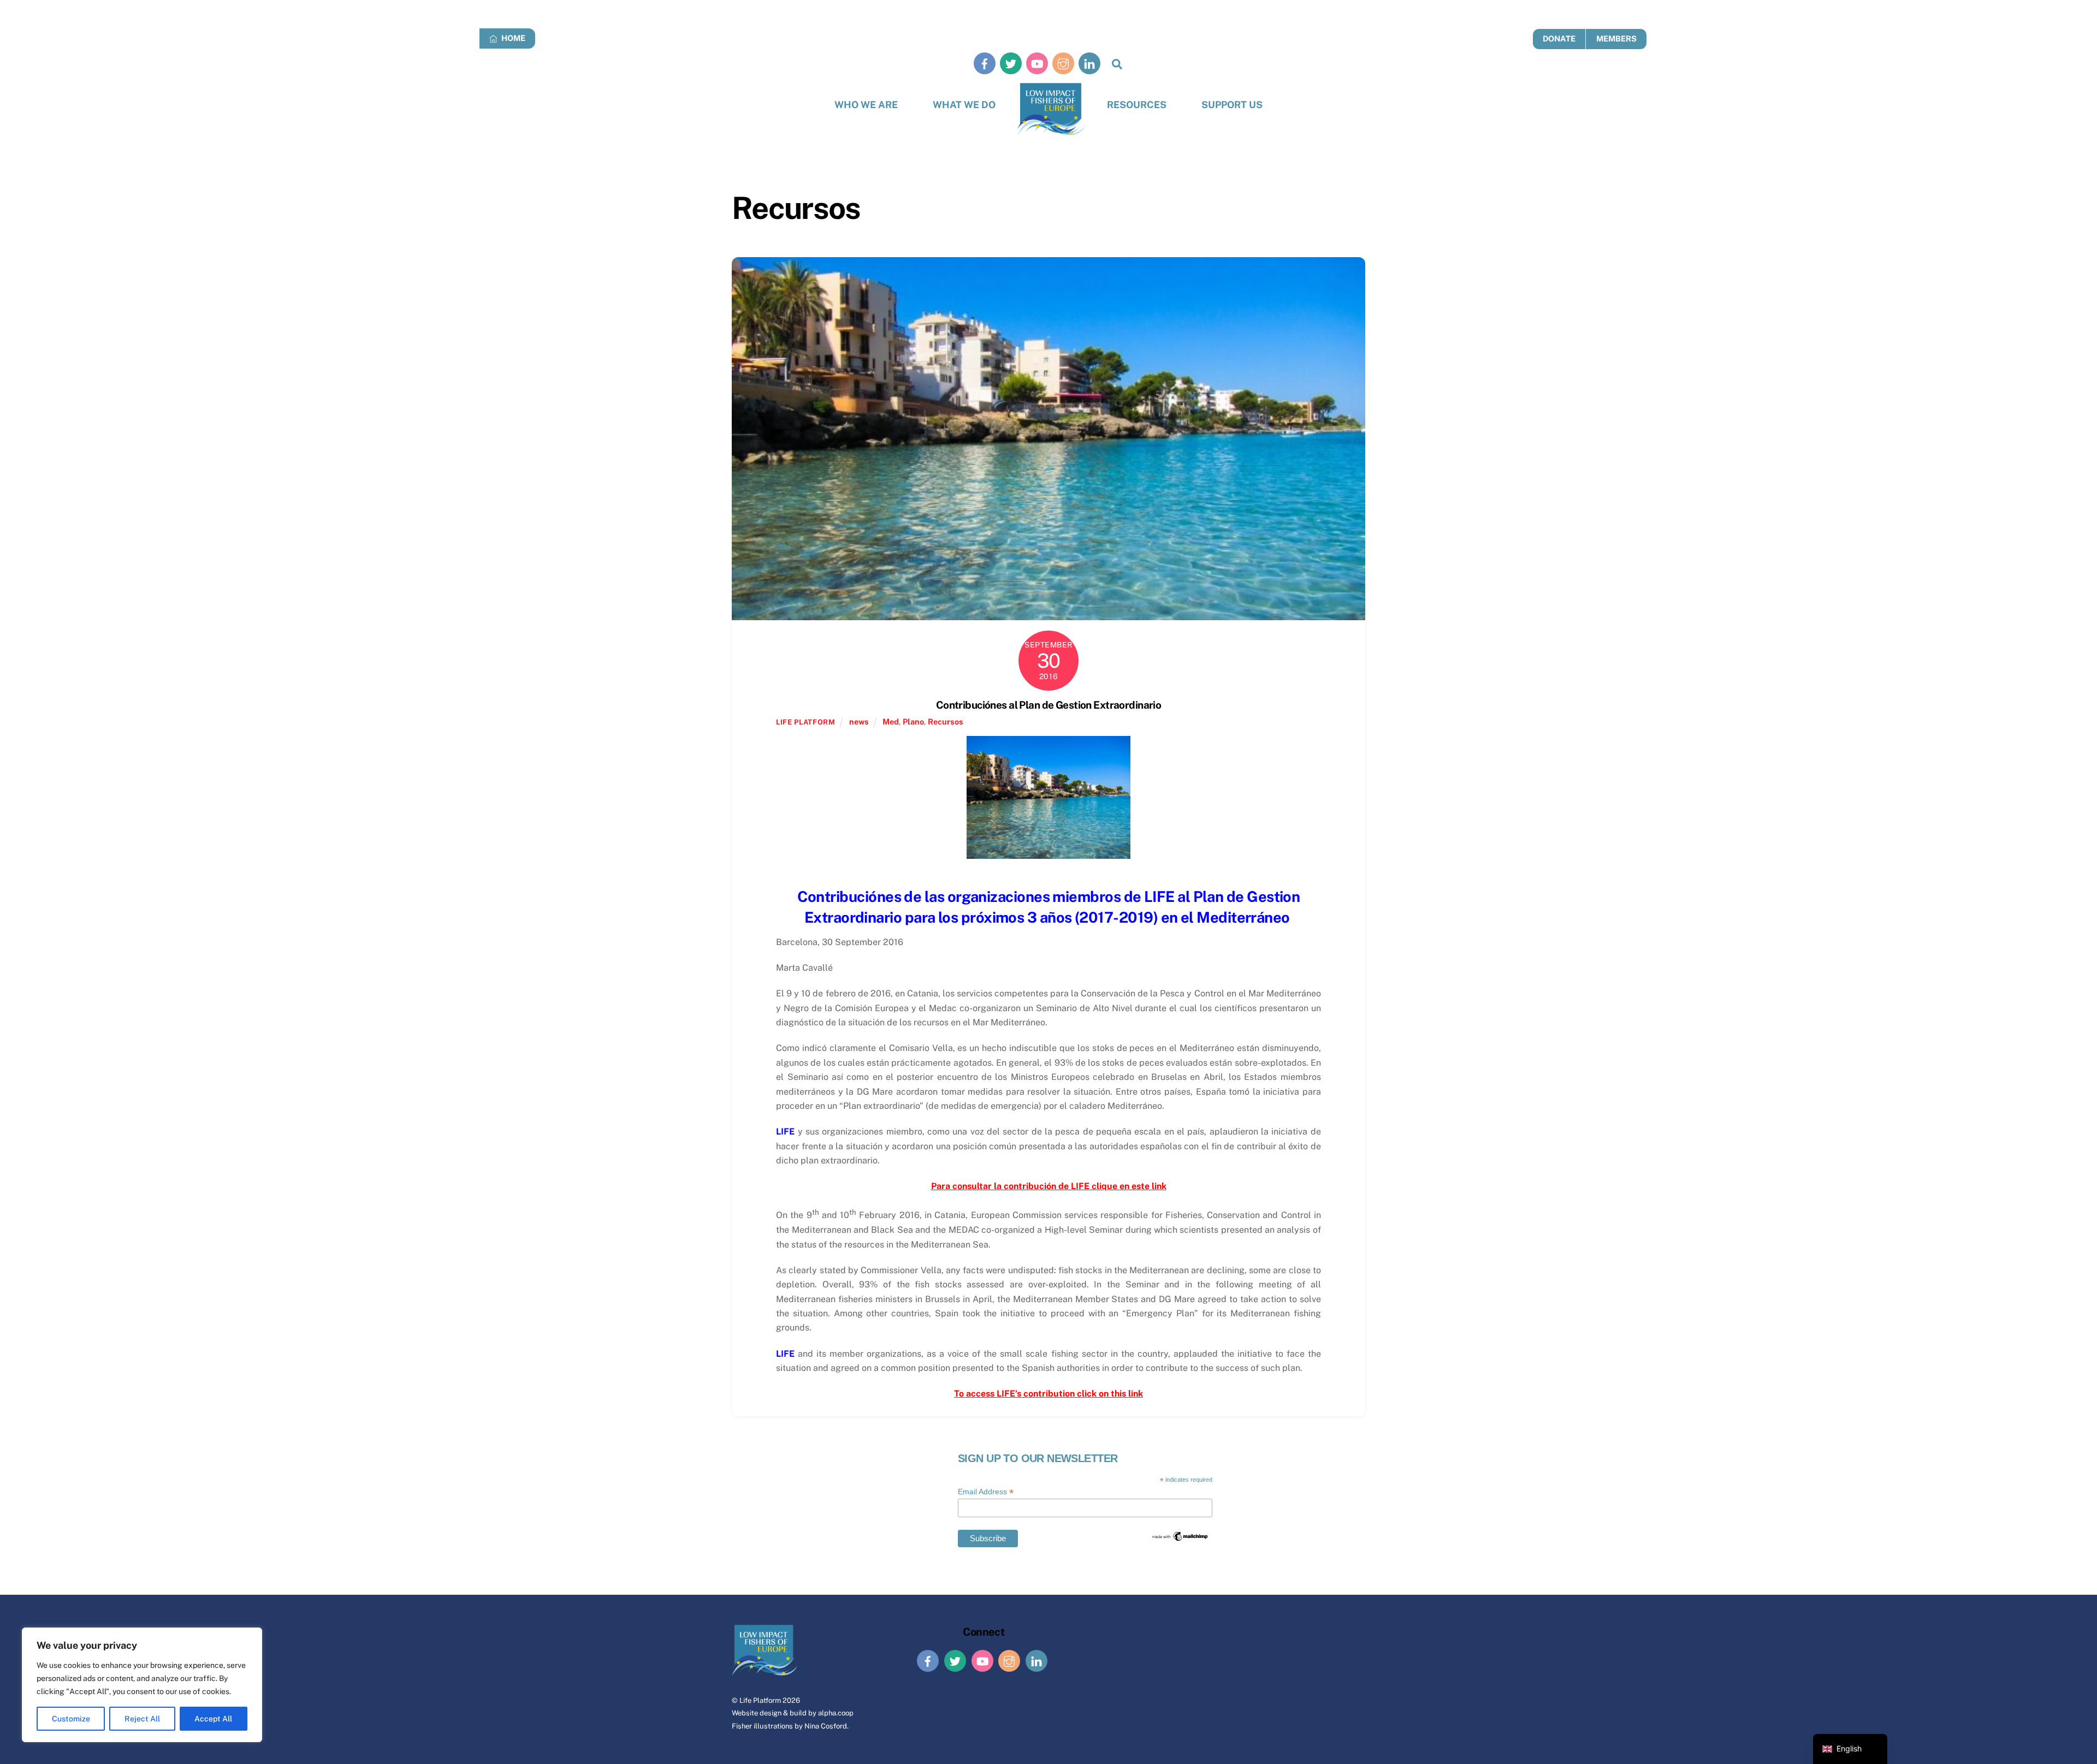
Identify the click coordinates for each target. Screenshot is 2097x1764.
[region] (142, 1685)
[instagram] (1063, 63)
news (859, 721)
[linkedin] (1089, 63)
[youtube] (1037, 63)
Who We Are (866, 105)
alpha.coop (836, 1713)
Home (513, 38)
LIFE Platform (805, 722)
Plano (913, 721)
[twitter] (1011, 63)
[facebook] (985, 63)
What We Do (964, 105)
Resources (1137, 105)
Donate (1559, 38)
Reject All (142, 1719)
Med (891, 721)
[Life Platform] (1052, 109)
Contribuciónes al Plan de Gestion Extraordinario (1049, 705)
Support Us (1232, 105)
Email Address (986, 1492)
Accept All (213, 1719)
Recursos (946, 721)
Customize (71, 1719)
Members (1616, 38)
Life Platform (760, 1700)
